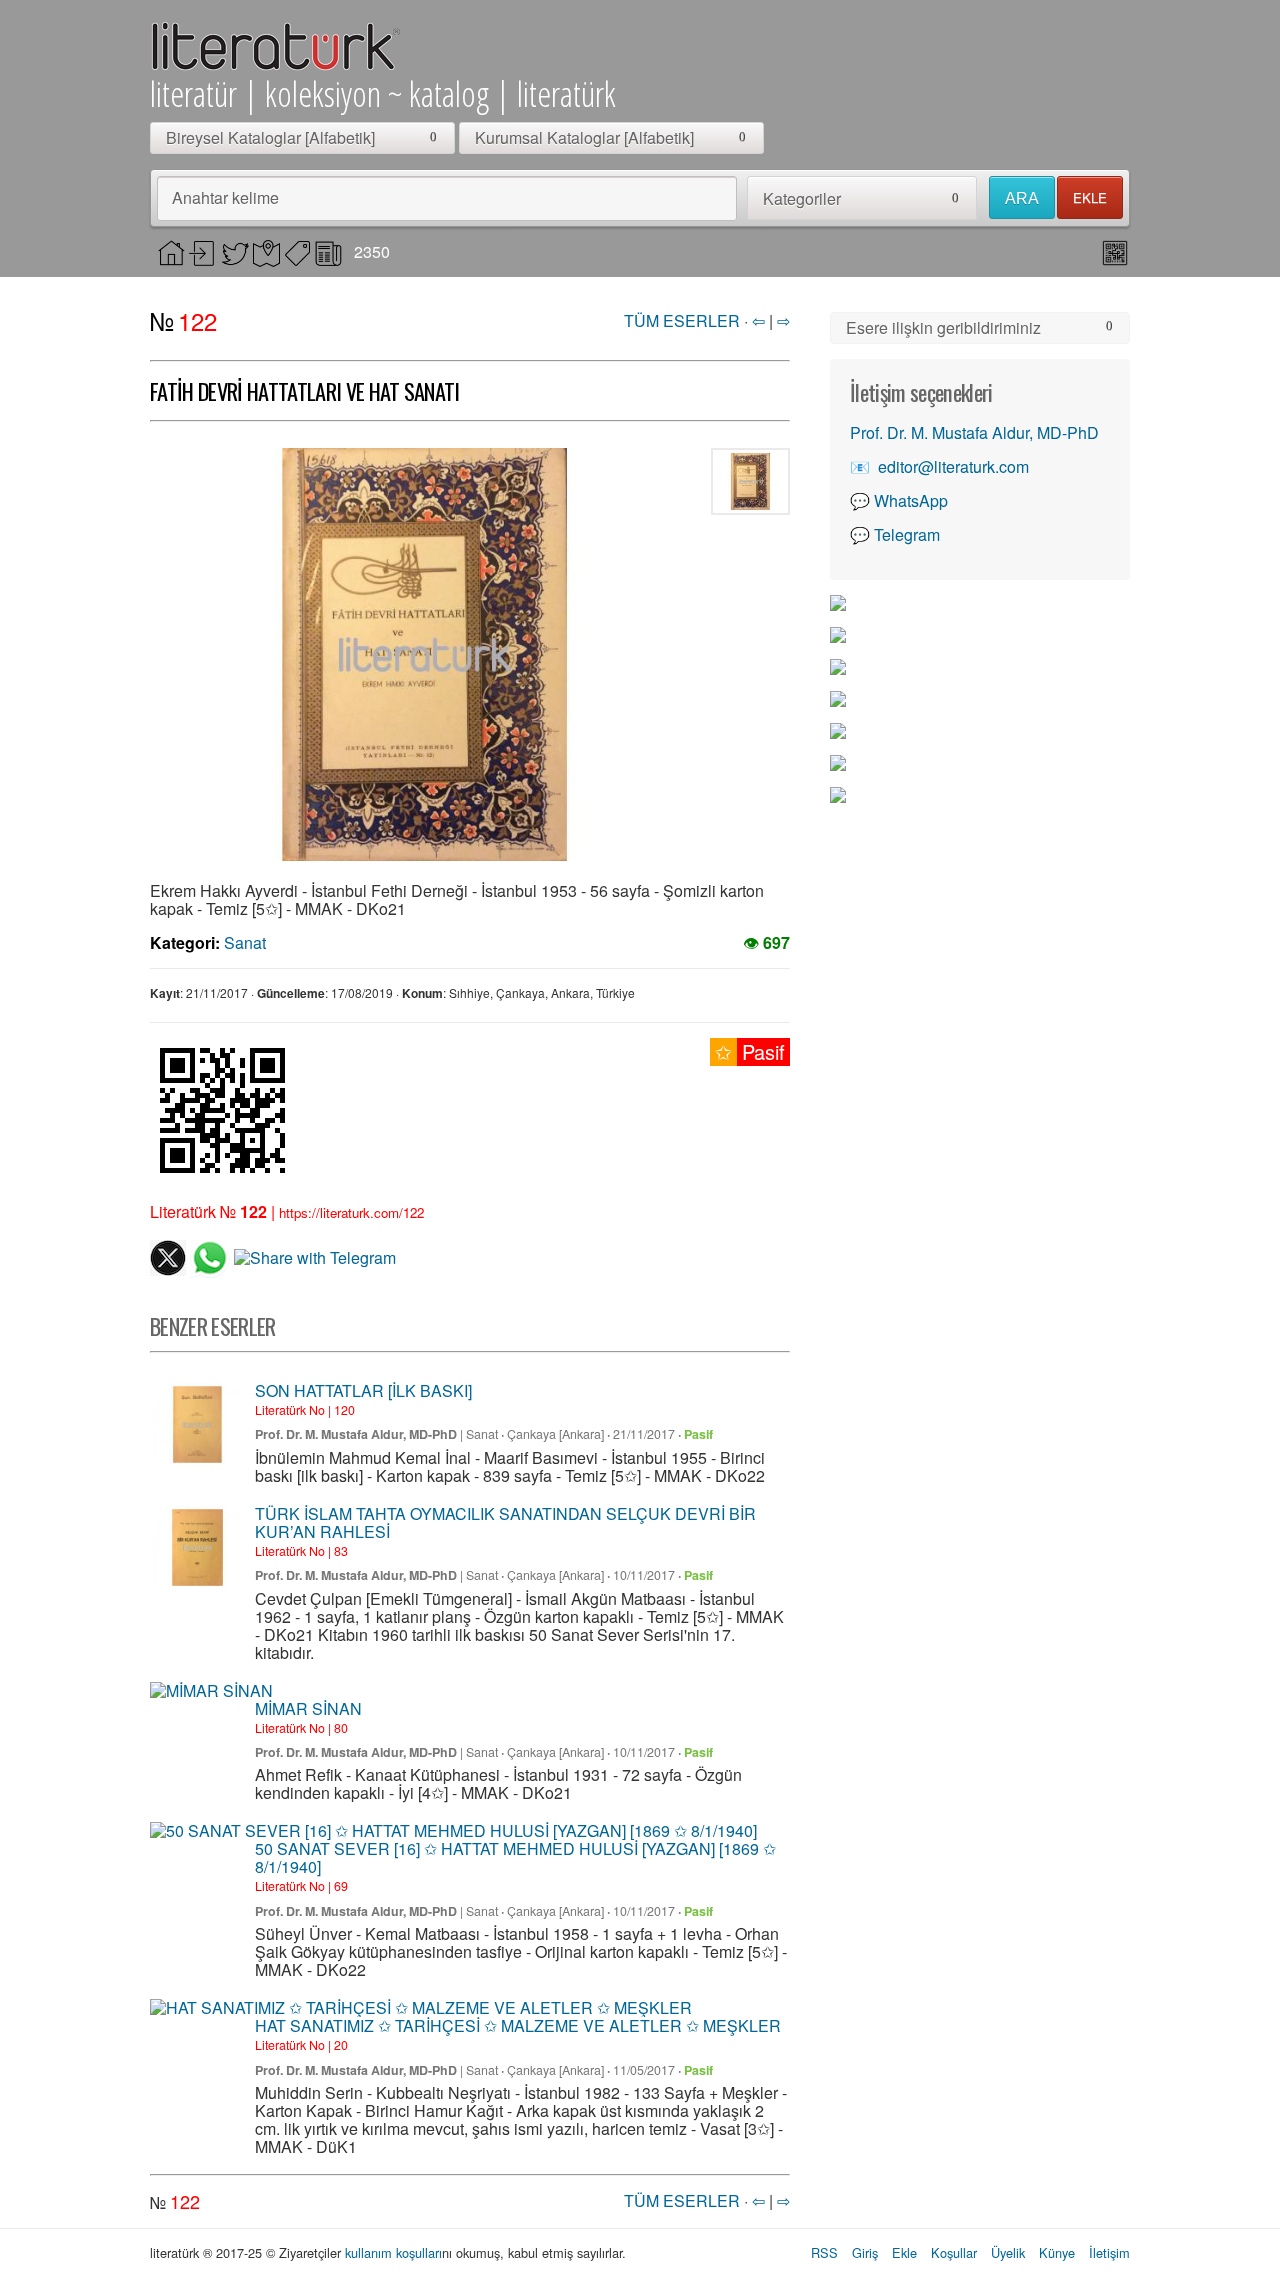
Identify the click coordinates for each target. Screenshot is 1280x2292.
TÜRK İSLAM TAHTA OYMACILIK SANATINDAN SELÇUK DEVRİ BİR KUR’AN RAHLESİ (505, 1522)
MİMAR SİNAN (308, 1708)
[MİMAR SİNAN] (211, 1691)
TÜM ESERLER (682, 320)
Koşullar (954, 2252)
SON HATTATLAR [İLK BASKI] (363, 1390)
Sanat (245, 942)
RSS (824, 2252)
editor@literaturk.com (953, 466)
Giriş (865, 2252)
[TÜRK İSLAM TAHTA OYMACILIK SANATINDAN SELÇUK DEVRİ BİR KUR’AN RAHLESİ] (197, 1547)
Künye (1057, 2252)
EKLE (1090, 197)
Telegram (907, 534)
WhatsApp (911, 500)
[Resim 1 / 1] (425, 654)
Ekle (904, 2252)
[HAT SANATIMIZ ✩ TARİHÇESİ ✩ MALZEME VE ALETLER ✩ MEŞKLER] (421, 2008)
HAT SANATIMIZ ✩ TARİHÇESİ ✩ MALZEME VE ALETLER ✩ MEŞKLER (518, 2025)
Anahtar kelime (225, 197)
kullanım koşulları (393, 2252)
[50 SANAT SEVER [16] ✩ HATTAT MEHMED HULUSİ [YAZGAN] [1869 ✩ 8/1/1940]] (453, 1831)
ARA (1022, 198)
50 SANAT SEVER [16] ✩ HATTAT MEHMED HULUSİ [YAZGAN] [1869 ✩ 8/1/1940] (515, 1857)
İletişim (1109, 2252)
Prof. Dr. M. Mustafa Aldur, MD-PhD (356, 1434)
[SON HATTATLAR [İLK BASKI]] (197, 1424)
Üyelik (1008, 2252)
